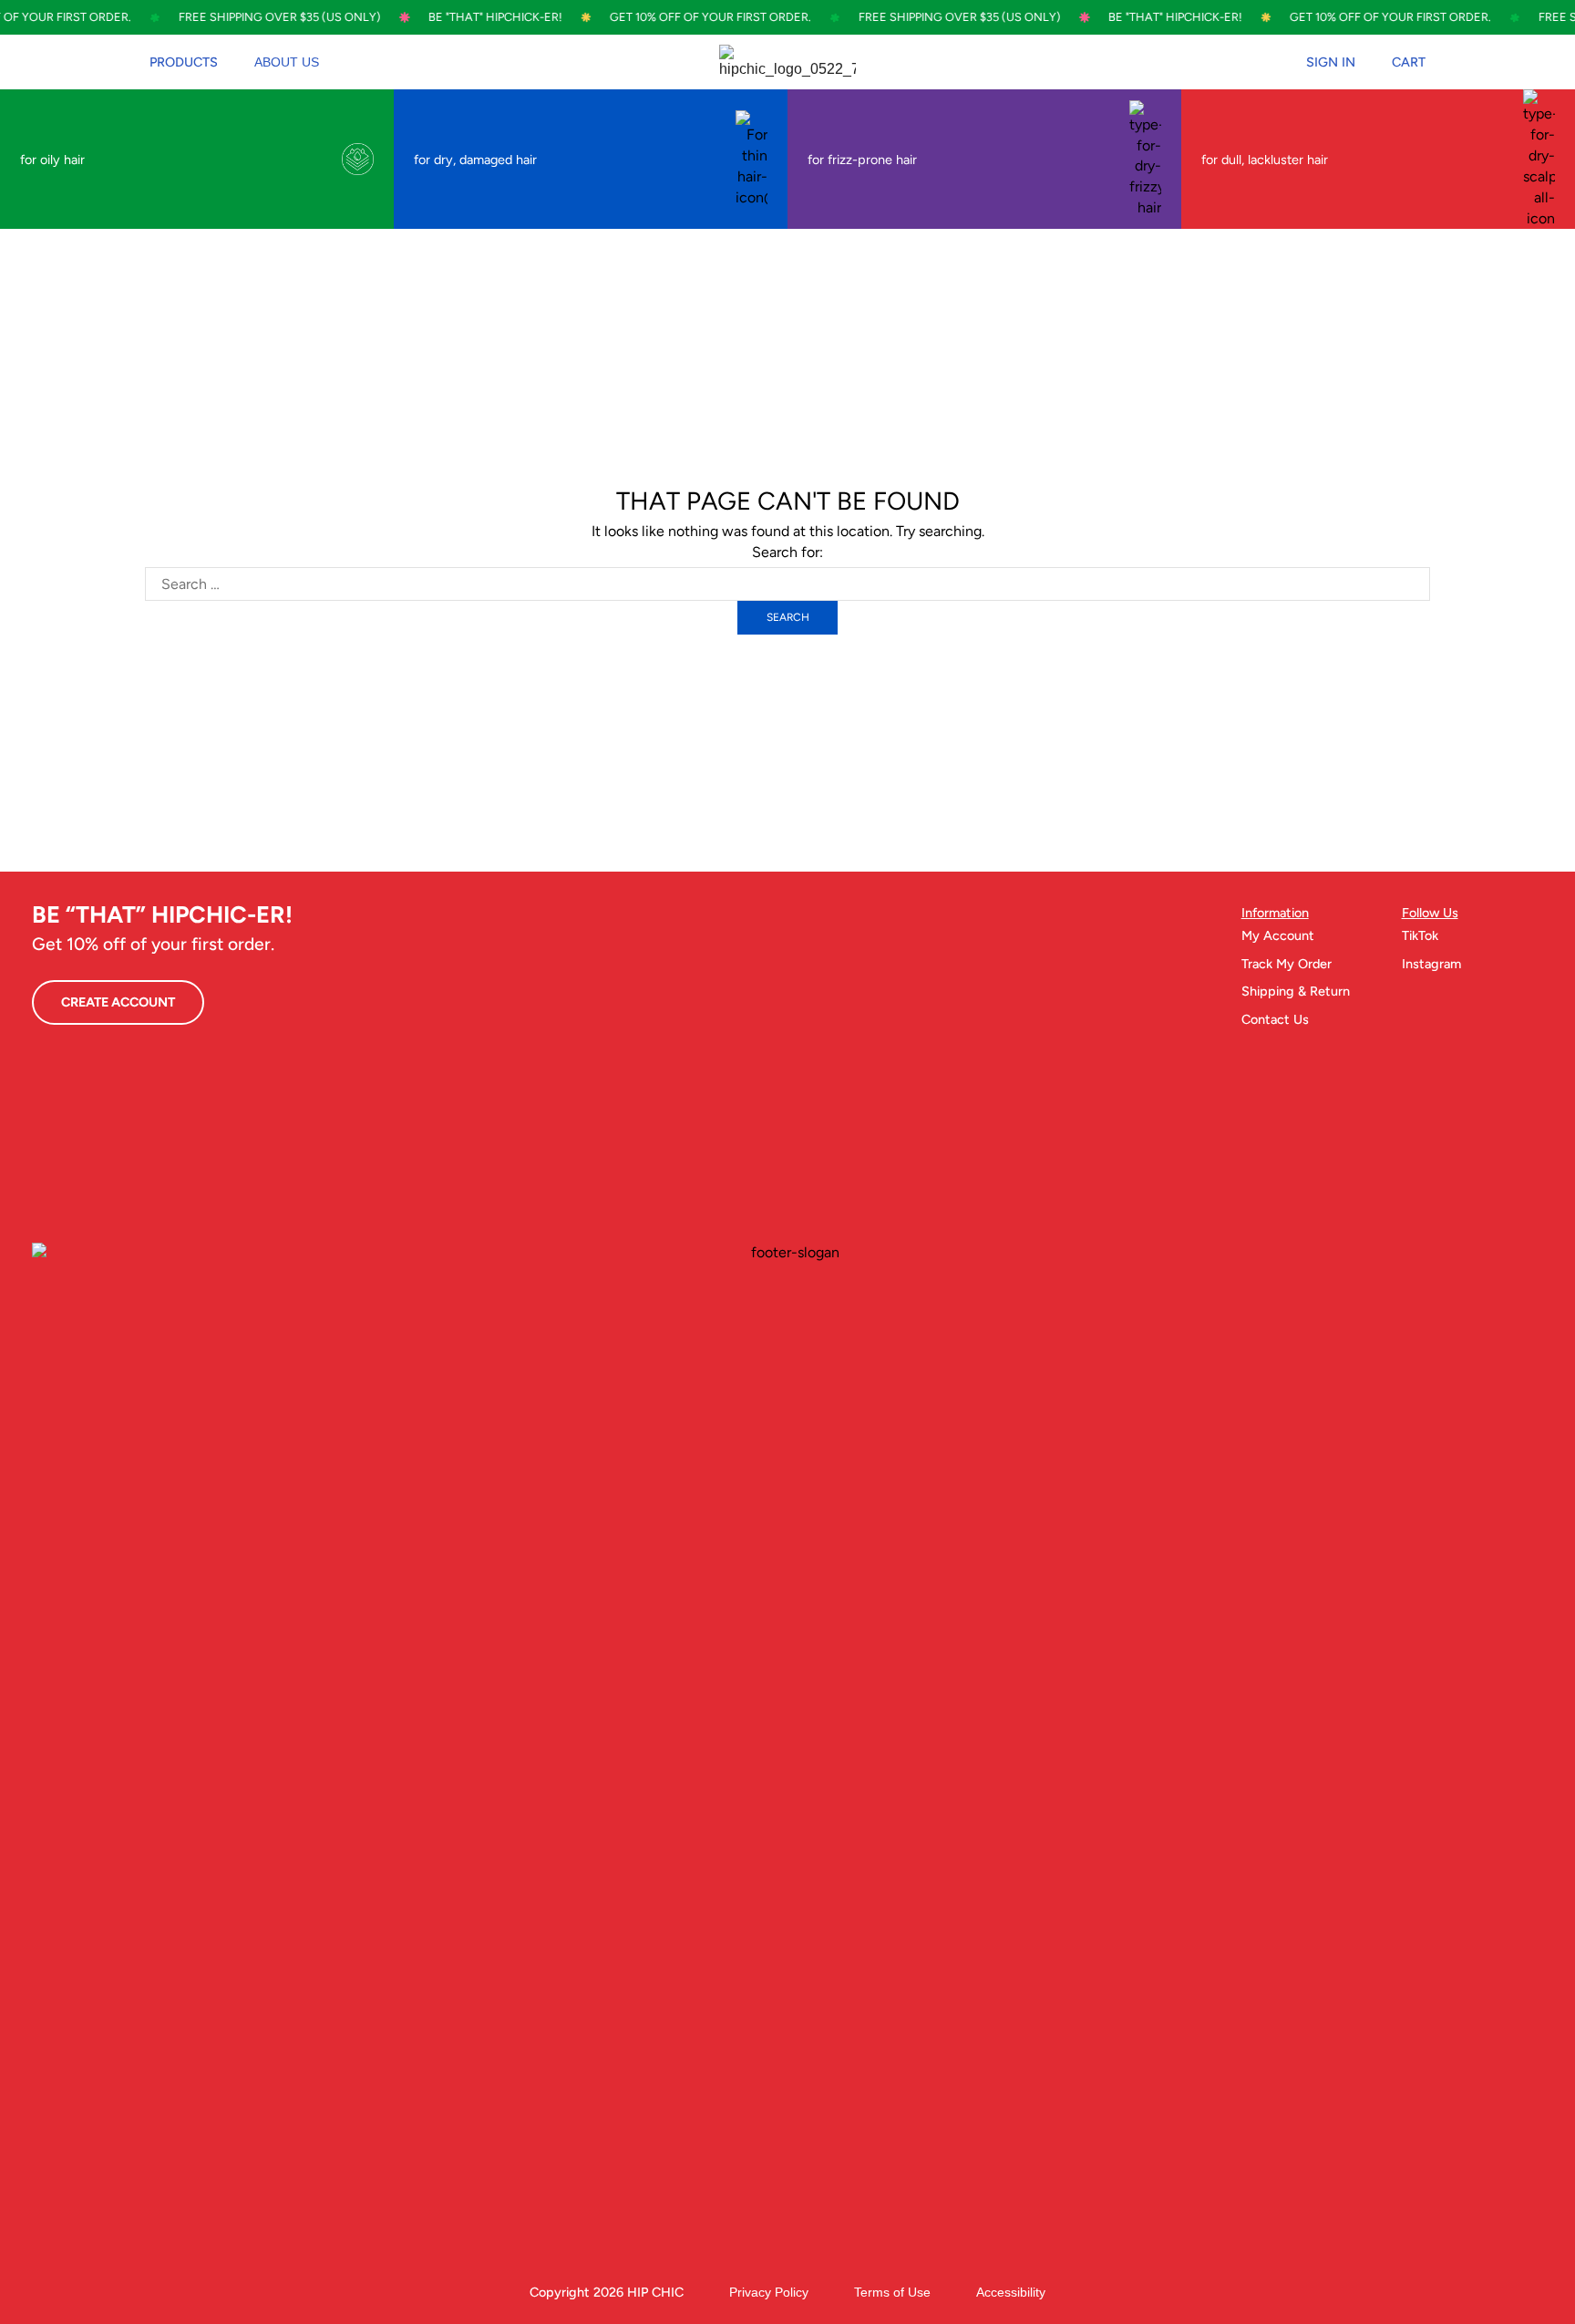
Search (788, 617)
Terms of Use (892, 2292)
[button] (184, 62)
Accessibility (1011, 2292)
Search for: (787, 552)
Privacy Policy (769, 2292)
